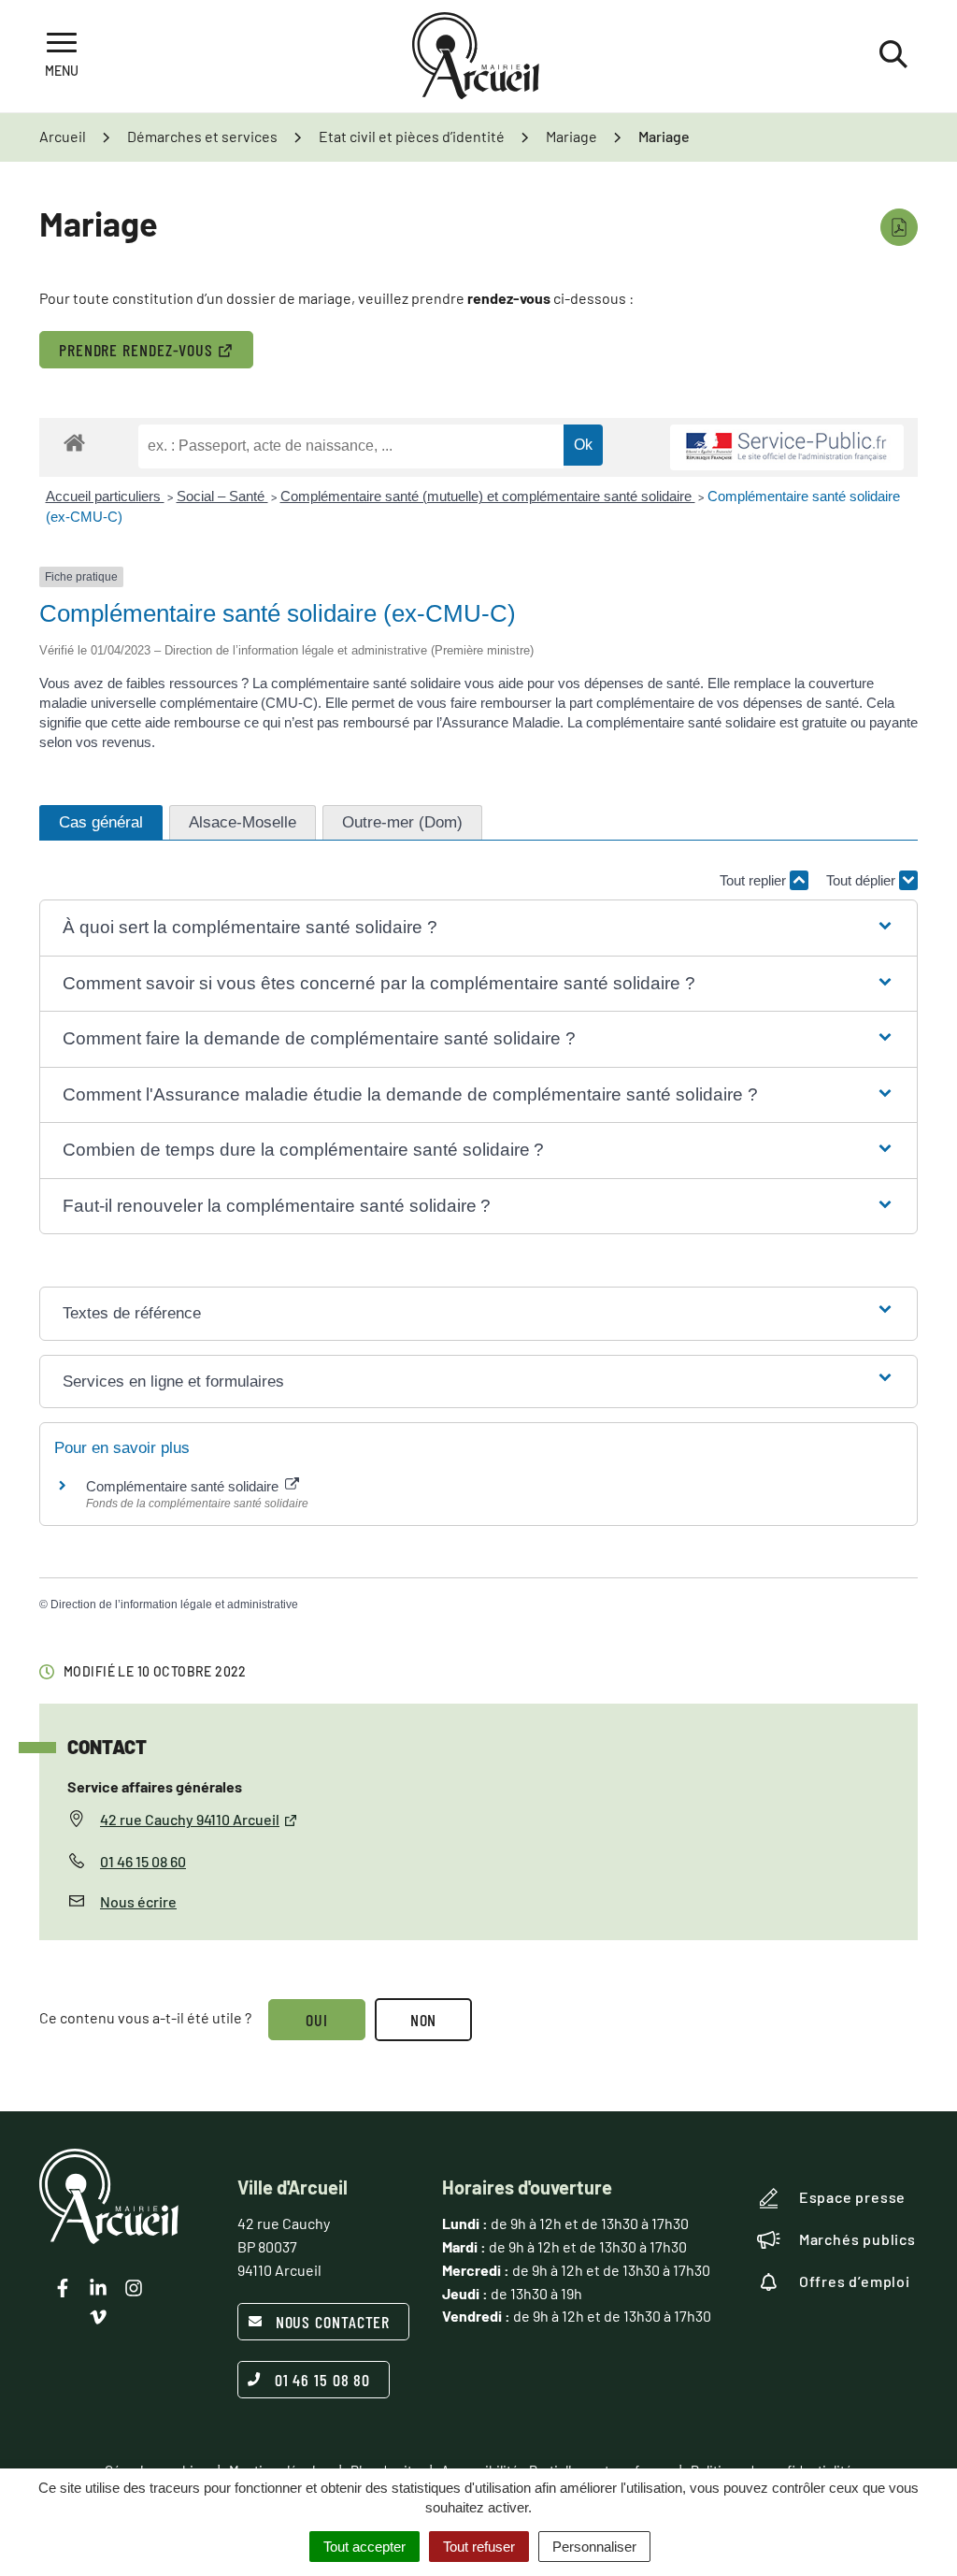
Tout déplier (863, 880)
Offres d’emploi (855, 2281)
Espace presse (852, 2197)
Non (424, 2020)
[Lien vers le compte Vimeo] (98, 2317)
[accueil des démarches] (74, 442)
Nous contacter (333, 2322)
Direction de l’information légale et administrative (174, 1605)
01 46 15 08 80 (323, 2380)
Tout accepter (364, 2547)
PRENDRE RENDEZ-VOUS (136, 350)
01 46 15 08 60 (143, 1861)
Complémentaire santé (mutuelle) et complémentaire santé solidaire (488, 496)
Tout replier (755, 880)
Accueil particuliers (105, 496)
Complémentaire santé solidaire (184, 1486)
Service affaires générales (155, 1786)
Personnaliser (594, 2547)
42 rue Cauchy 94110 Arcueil (190, 1819)
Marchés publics (857, 2239)
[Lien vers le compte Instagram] (134, 2288)
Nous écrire (138, 1901)
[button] (478, 928)
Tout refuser (479, 2547)
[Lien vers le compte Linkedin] (98, 2288)
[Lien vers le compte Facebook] (63, 2288)
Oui (317, 2020)
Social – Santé (222, 496)
